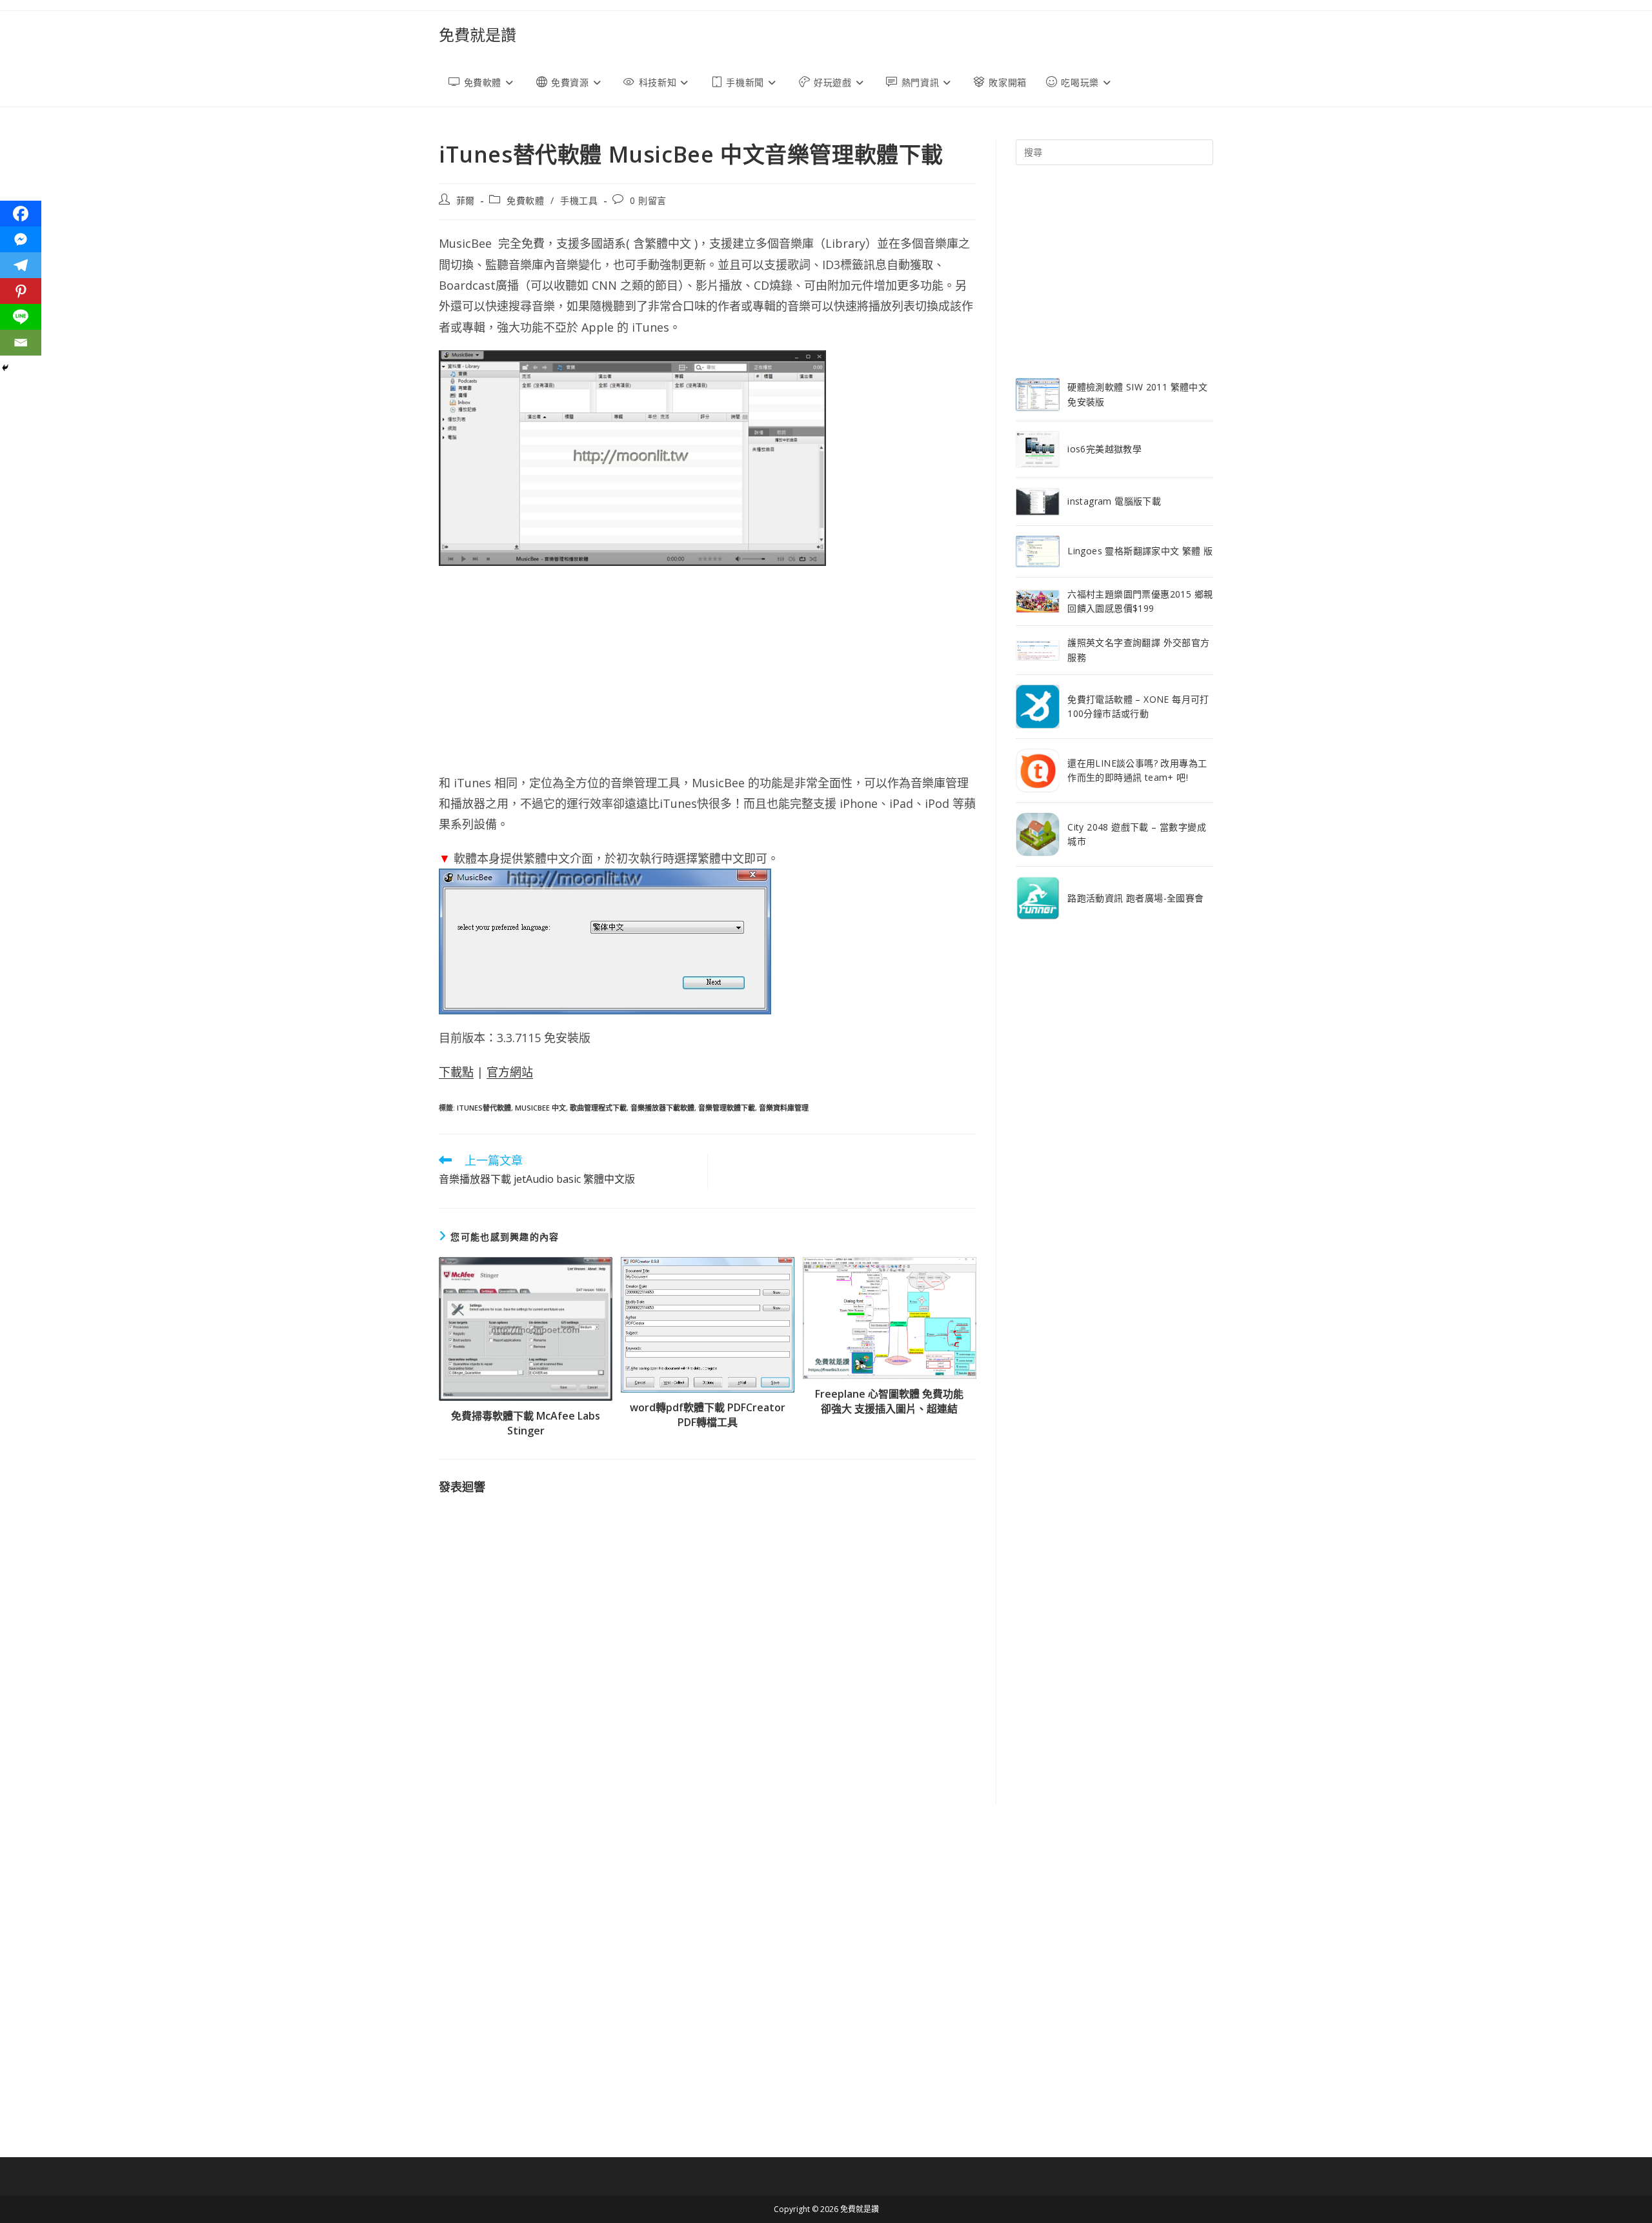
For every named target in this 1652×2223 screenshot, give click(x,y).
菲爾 (466, 200)
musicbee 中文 (540, 1108)
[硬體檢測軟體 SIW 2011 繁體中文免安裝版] (1038, 395)
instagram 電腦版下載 (1114, 501)
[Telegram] (21, 265)
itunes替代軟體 (484, 1108)
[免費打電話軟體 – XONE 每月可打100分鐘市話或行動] (1038, 707)
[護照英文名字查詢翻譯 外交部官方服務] (1038, 650)
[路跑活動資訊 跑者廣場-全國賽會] (1038, 898)
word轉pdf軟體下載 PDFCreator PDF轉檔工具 (708, 1414)
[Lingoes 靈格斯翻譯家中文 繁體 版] (1038, 551)
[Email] (21, 343)
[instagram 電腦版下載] (1038, 502)
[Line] (21, 317)
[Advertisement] (708, 669)
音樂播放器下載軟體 (662, 1108)
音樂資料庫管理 (784, 1108)
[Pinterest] (21, 291)
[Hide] (5, 368)
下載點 (456, 1072)
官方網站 (510, 1072)
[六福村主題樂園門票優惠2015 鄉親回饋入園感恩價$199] (1038, 602)
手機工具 (579, 200)
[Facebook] (21, 214)
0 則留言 (648, 200)
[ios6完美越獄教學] (1038, 449)
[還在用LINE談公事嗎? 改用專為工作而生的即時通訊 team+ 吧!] (1038, 770)
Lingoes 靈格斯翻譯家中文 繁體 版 (1140, 551)
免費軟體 (525, 200)
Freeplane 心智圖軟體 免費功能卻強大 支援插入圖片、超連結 (889, 1401)
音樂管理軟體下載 (727, 1108)
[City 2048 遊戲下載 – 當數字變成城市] (1038, 834)
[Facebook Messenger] (21, 239)
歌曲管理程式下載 (598, 1108)
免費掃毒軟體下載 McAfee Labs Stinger (526, 1423)
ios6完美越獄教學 (1104, 449)
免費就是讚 (478, 35)
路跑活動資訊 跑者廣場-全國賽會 (1135, 898)
